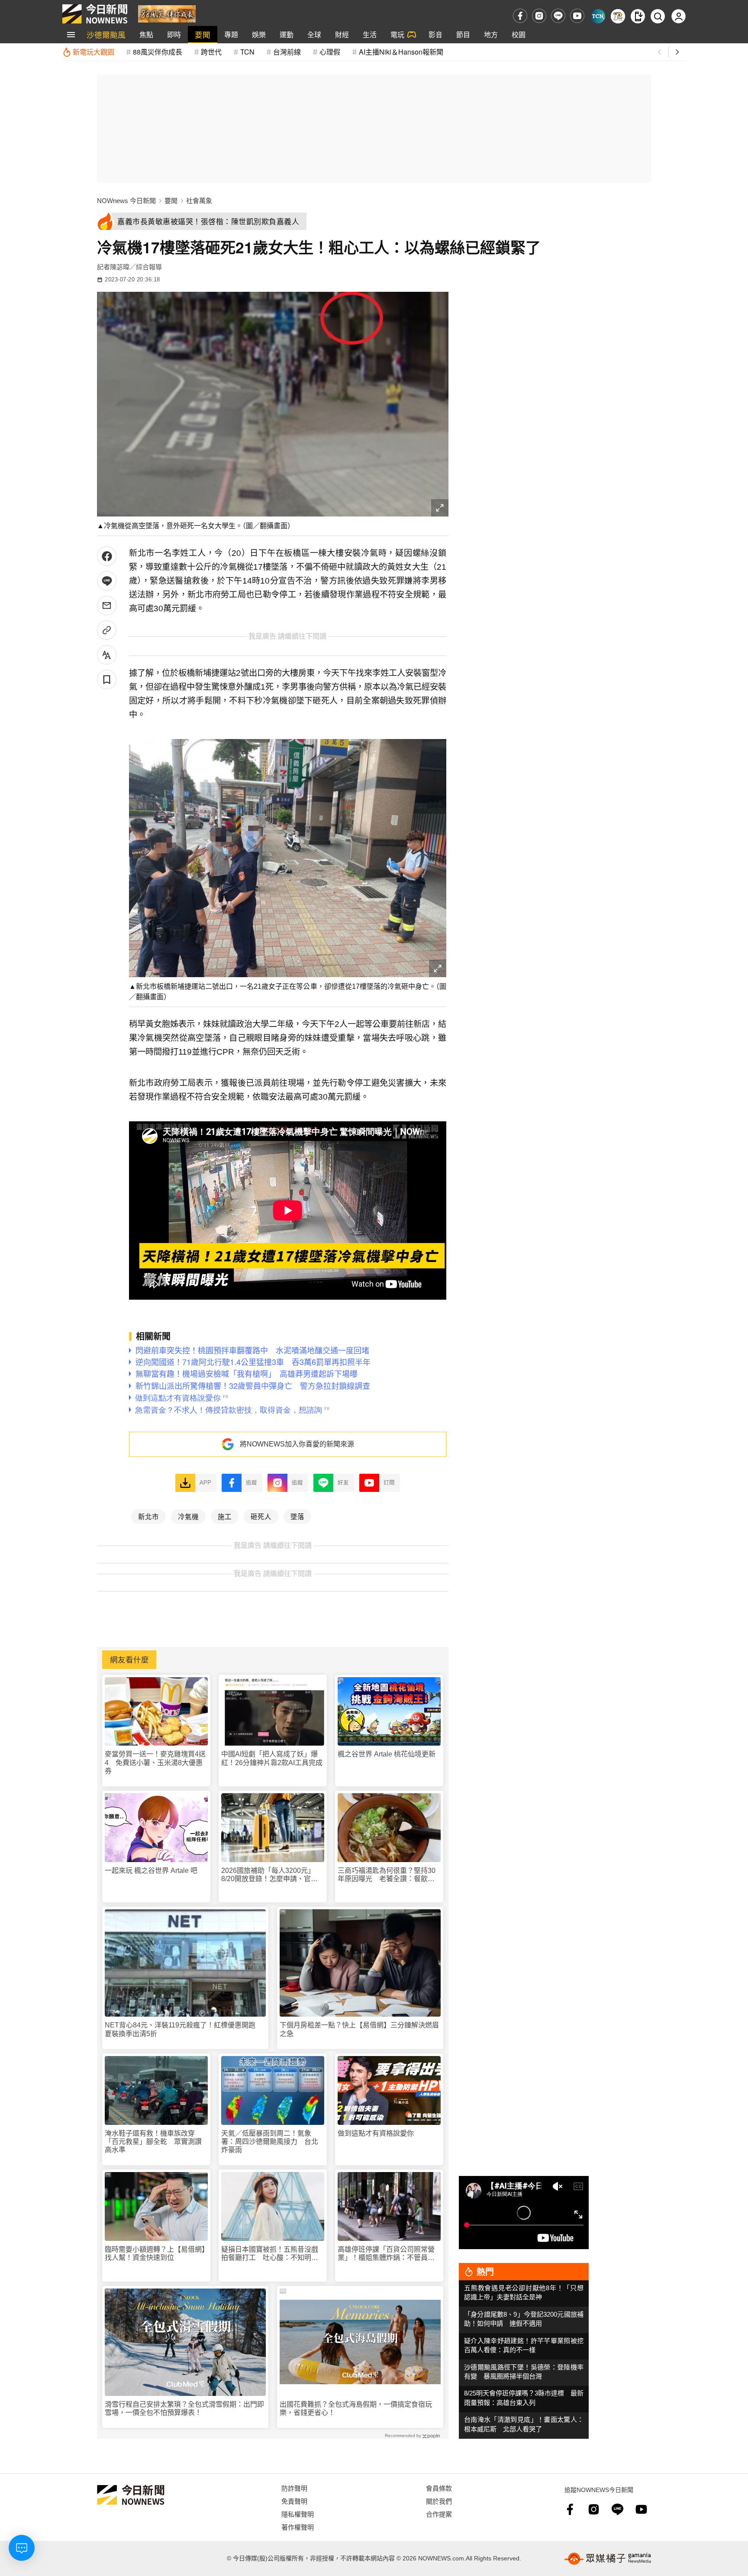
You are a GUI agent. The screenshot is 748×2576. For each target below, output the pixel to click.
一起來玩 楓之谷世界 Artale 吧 (151, 1871)
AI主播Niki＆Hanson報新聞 (401, 52)
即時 (174, 34)
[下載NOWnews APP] (638, 16)
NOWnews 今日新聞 (126, 201)
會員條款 (439, 2488)
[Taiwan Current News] (598, 16)
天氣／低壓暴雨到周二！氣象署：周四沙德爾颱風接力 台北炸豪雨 (270, 2142)
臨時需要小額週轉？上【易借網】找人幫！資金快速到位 (155, 2253)
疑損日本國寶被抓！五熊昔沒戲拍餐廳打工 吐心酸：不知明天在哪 (270, 2254)
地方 (491, 34)
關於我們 (439, 2501)
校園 (519, 34)
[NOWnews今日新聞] (95, 14)
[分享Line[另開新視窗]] (107, 581)
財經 (342, 34)
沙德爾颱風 (106, 34)
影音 (435, 34)
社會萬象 (199, 201)
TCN (247, 52)
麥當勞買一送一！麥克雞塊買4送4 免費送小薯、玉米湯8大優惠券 (155, 1762)
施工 (225, 1516)
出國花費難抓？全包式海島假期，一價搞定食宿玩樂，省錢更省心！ (356, 2408)
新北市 (148, 1516)
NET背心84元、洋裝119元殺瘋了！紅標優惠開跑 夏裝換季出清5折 (184, 2029)
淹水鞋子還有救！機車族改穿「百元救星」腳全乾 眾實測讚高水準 (153, 2142)
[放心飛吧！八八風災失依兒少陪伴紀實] (167, 13)
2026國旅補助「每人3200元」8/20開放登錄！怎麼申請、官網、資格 (268, 1875)
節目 (463, 34)
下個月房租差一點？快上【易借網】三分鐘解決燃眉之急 (359, 2029)
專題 (231, 34)
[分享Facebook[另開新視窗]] (107, 556)
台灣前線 (287, 52)
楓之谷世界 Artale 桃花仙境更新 (387, 1754)
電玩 (397, 34)
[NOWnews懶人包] (618, 16)
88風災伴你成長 (158, 52)
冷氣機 (188, 1516)
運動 (287, 34)
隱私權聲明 (298, 2514)
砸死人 (261, 1516)
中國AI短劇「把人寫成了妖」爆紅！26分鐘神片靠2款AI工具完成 (272, 1758)
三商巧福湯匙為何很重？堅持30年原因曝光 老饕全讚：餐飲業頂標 (387, 1875)
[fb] (520, 16)
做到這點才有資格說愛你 (376, 2133)
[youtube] (577, 16)
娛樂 (259, 34)
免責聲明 (294, 2501)
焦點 (146, 34)
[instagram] (539, 16)
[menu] (71, 35)
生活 (370, 34)
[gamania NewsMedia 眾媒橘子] (608, 2559)
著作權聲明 (298, 2527)
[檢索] (658, 16)
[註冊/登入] (679, 16)
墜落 (297, 1516)
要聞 (203, 34)
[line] (558, 16)
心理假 (330, 52)
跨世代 (211, 52)
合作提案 (439, 2514)
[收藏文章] (107, 680)
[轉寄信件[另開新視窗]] (107, 605)
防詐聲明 (294, 2488)
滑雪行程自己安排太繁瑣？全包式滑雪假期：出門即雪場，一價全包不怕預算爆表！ (184, 2408)
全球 (314, 34)
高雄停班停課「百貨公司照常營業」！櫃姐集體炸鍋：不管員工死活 (386, 2254)
